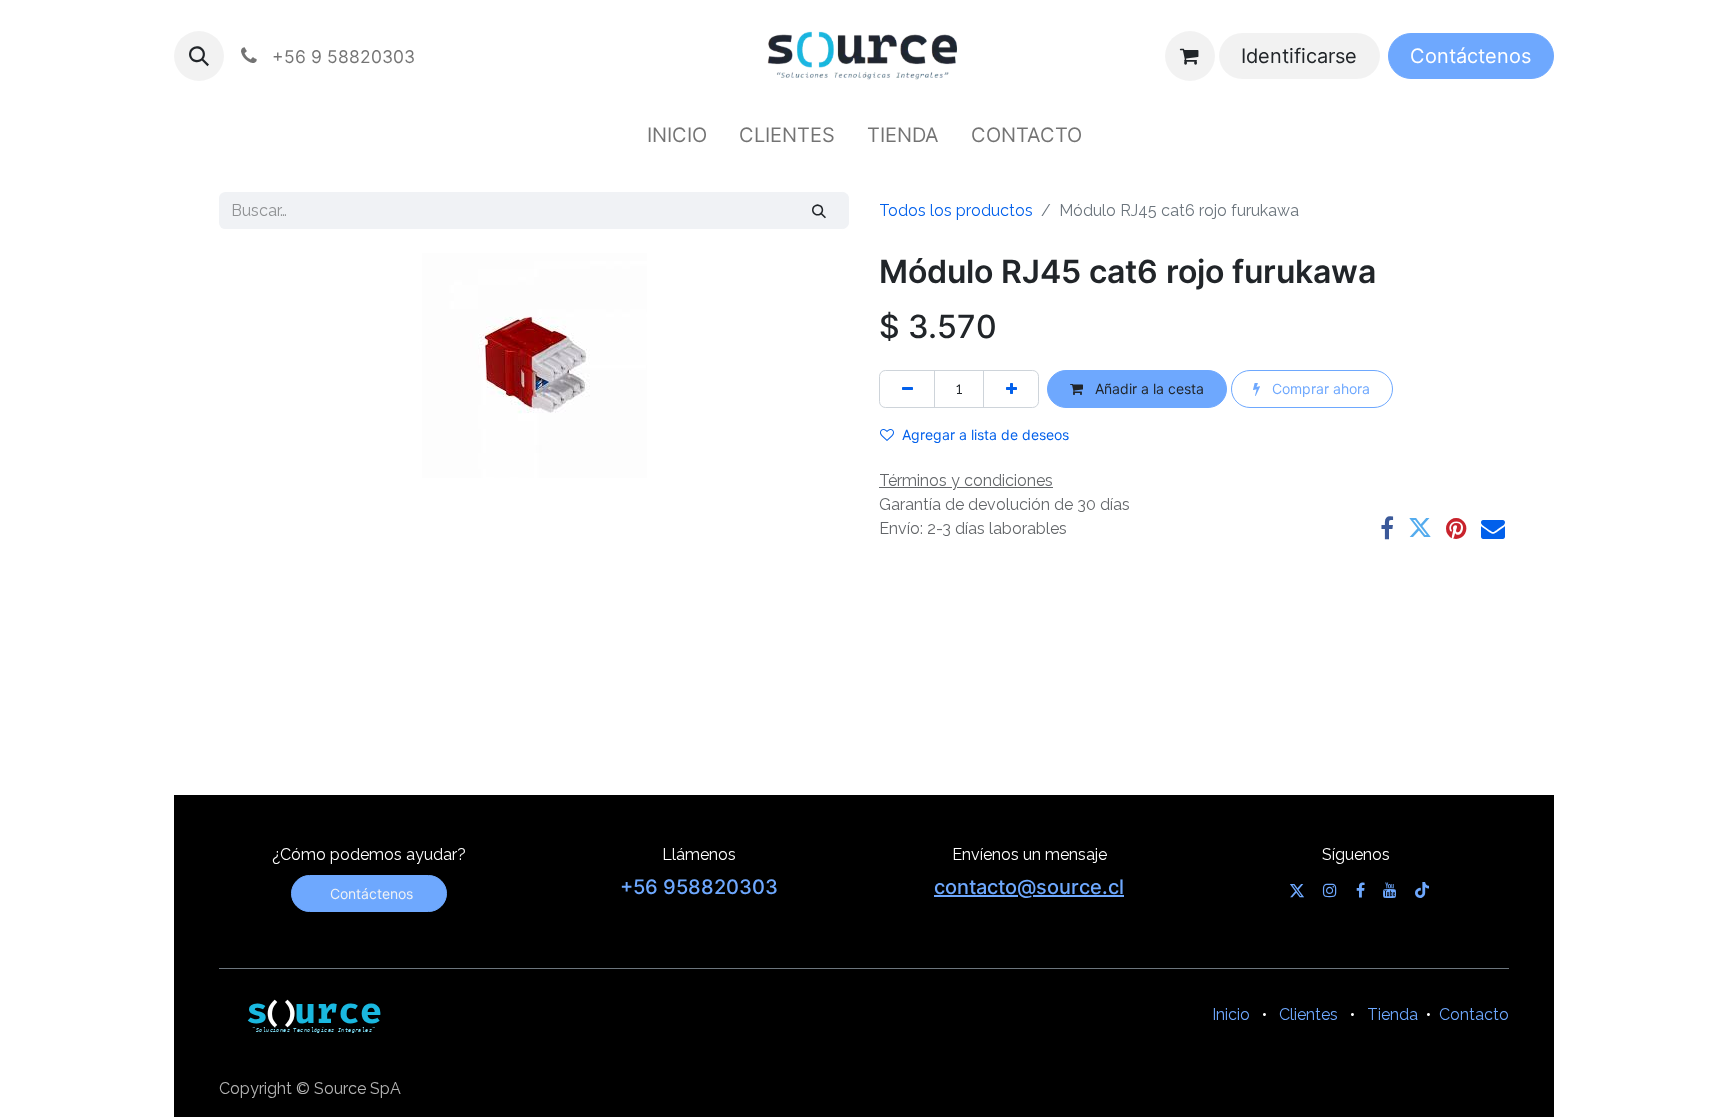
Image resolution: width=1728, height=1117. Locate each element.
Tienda (1392, 1014)
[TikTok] (1422, 890)
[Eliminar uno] (907, 388)
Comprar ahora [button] (1319, 388)
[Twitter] (1420, 528)
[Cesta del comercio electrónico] (1190, 56)
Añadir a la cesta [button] (1147, 388)
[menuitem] (677, 135)
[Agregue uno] (1011, 388)
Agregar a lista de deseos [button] (985, 434)
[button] (199, 56)
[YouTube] (1390, 890)
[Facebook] (1387, 528)
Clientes (1308, 1014)
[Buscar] (819, 210)
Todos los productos (956, 210)
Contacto (1474, 1014)
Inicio (1231, 1014)
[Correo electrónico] (1493, 528)
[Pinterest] (1456, 528)
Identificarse (1299, 56)
